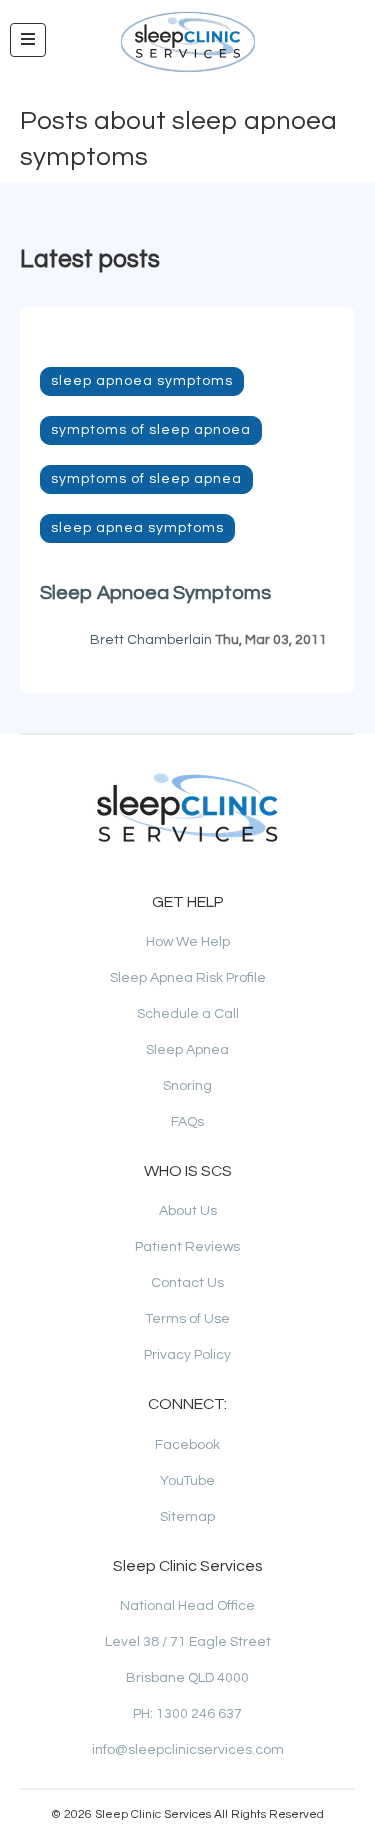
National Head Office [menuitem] (187, 1606)
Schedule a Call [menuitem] (188, 1014)
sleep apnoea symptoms (142, 381)
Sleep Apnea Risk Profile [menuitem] (188, 978)
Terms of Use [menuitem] (187, 1319)
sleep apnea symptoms (137, 528)
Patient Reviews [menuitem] (187, 1247)
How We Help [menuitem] (188, 942)
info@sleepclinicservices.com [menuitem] (188, 1750)
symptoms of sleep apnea (146, 479)
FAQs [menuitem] (187, 1122)
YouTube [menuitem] (187, 1481)
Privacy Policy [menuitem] (187, 1355)
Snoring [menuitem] (187, 1086)
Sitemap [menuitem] (187, 1517)
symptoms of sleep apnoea (151, 430)
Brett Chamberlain (151, 640)
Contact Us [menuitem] (187, 1283)
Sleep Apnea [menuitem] (187, 1050)
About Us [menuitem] (188, 1211)
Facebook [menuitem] (187, 1445)
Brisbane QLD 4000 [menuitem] (187, 1678)
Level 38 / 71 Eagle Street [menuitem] (188, 1642)
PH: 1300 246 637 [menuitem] (187, 1714)
